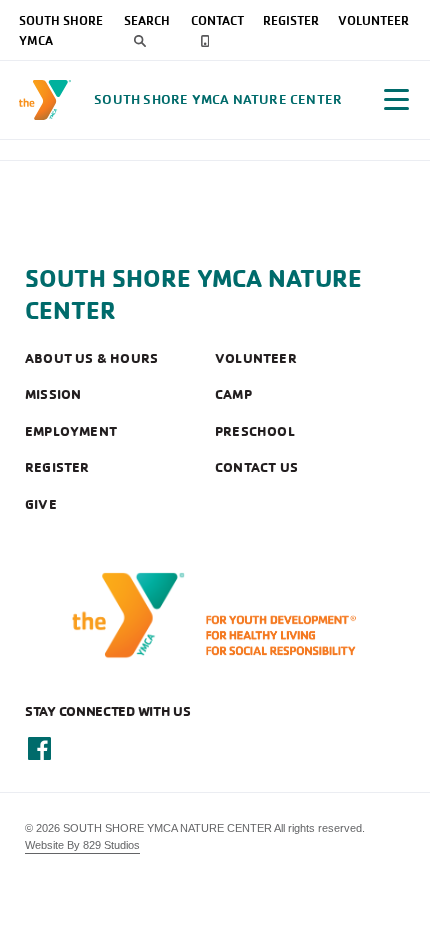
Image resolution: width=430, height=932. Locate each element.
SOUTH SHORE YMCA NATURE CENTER (193, 294)
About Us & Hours (91, 358)
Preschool (255, 431)
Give (41, 504)
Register (291, 20)
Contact (217, 20)
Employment (71, 431)
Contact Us (256, 467)
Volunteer (373, 20)
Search (147, 20)
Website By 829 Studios (82, 845)
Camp (233, 394)
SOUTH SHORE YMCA (61, 30)
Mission (53, 394)
